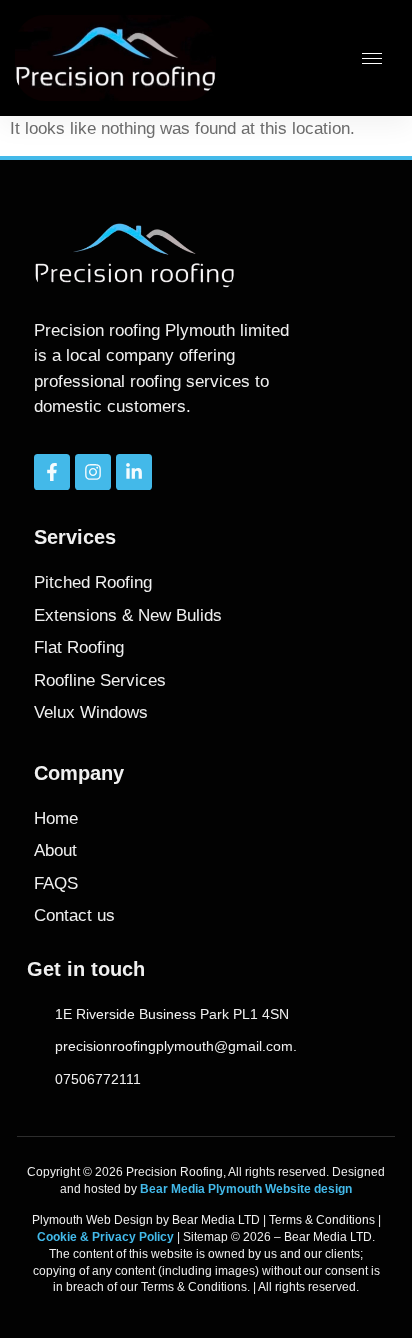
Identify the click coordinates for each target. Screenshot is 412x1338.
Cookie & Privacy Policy (105, 1237)
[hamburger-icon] (372, 58)
